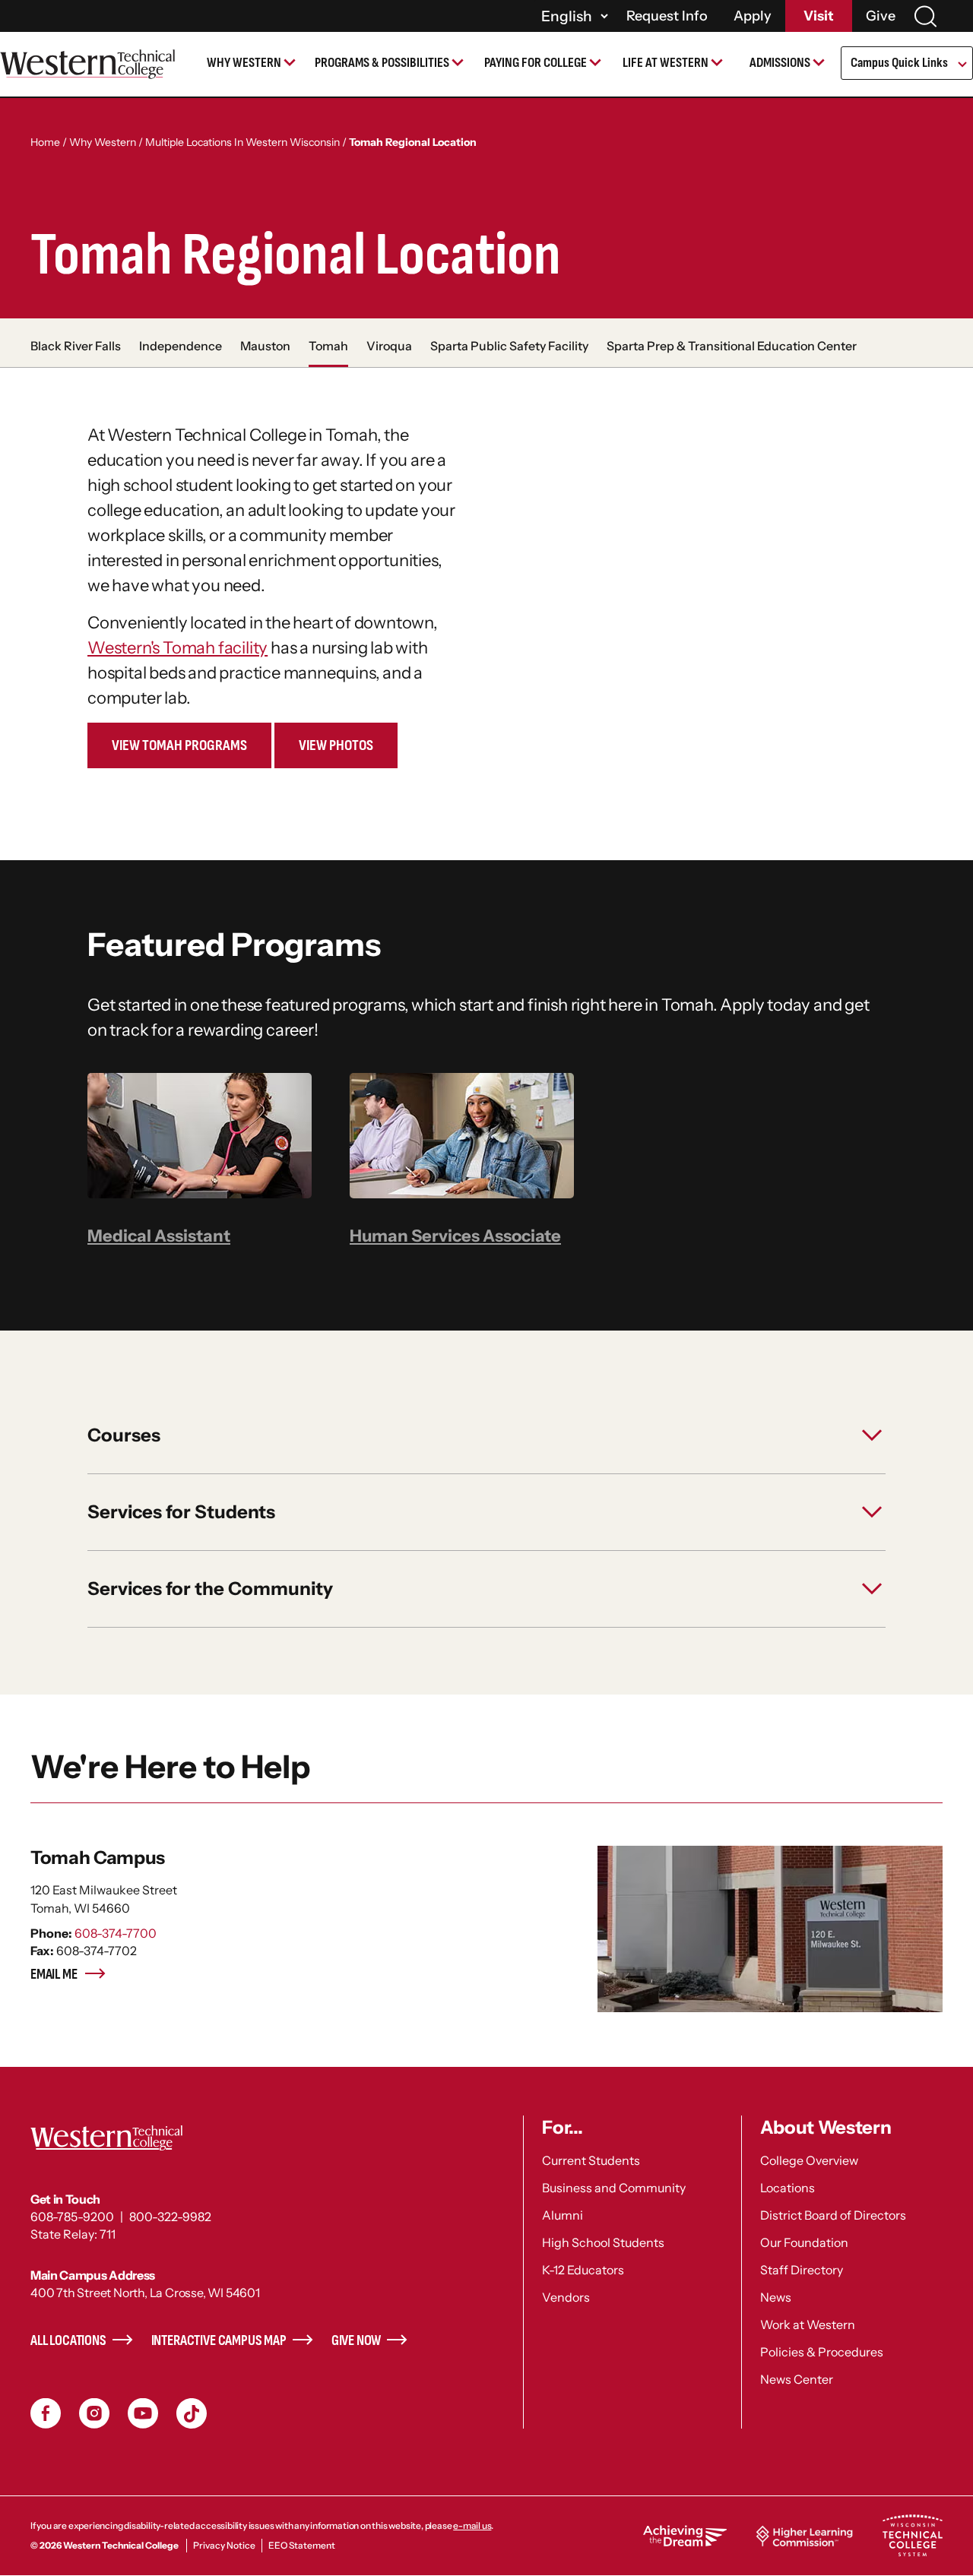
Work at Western (808, 2324)
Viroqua (389, 346)
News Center (797, 2379)
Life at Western (666, 63)
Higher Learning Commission (804, 2536)
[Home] (87, 64)
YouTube (143, 2413)
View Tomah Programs (179, 745)
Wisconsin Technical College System (912, 2536)
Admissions (780, 63)
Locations (788, 2188)
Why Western (244, 63)
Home (45, 142)
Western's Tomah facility (177, 648)
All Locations (68, 2341)
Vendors (566, 2297)
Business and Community (614, 2188)
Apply (753, 16)
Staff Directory (802, 2270)
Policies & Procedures (822, 2352)
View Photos (336, 745)
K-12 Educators (583, 2270)
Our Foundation (804, 2242)
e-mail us (472, 2525)
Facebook (46, 2413)
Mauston (265, 346)
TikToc (192, 2413)
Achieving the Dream (685, 2536)
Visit (819, 16)
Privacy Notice (224, 2545)
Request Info (667, 16)
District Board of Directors (833, 2215)
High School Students (603, 2242)
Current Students (591, 2160)
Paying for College (536, 63)
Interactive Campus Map (219, 2341)
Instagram (94, 2413)
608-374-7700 (116, 1933)
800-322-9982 (170, 2217)
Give (881, 16)
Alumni (563, 2215)
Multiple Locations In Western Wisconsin (242, 142)
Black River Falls (76, 346)
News (776, 2297)
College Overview (809, 2160)
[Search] (925, 16)
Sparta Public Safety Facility (509, 346)
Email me (54, 1975)
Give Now (357, 2341)
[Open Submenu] (961, 65)
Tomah (328, 346)
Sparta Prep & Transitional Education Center (732, 346)
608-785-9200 (72, 2217)
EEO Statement (302, 2545)
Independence (181, 346)
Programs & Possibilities (382, 63)
